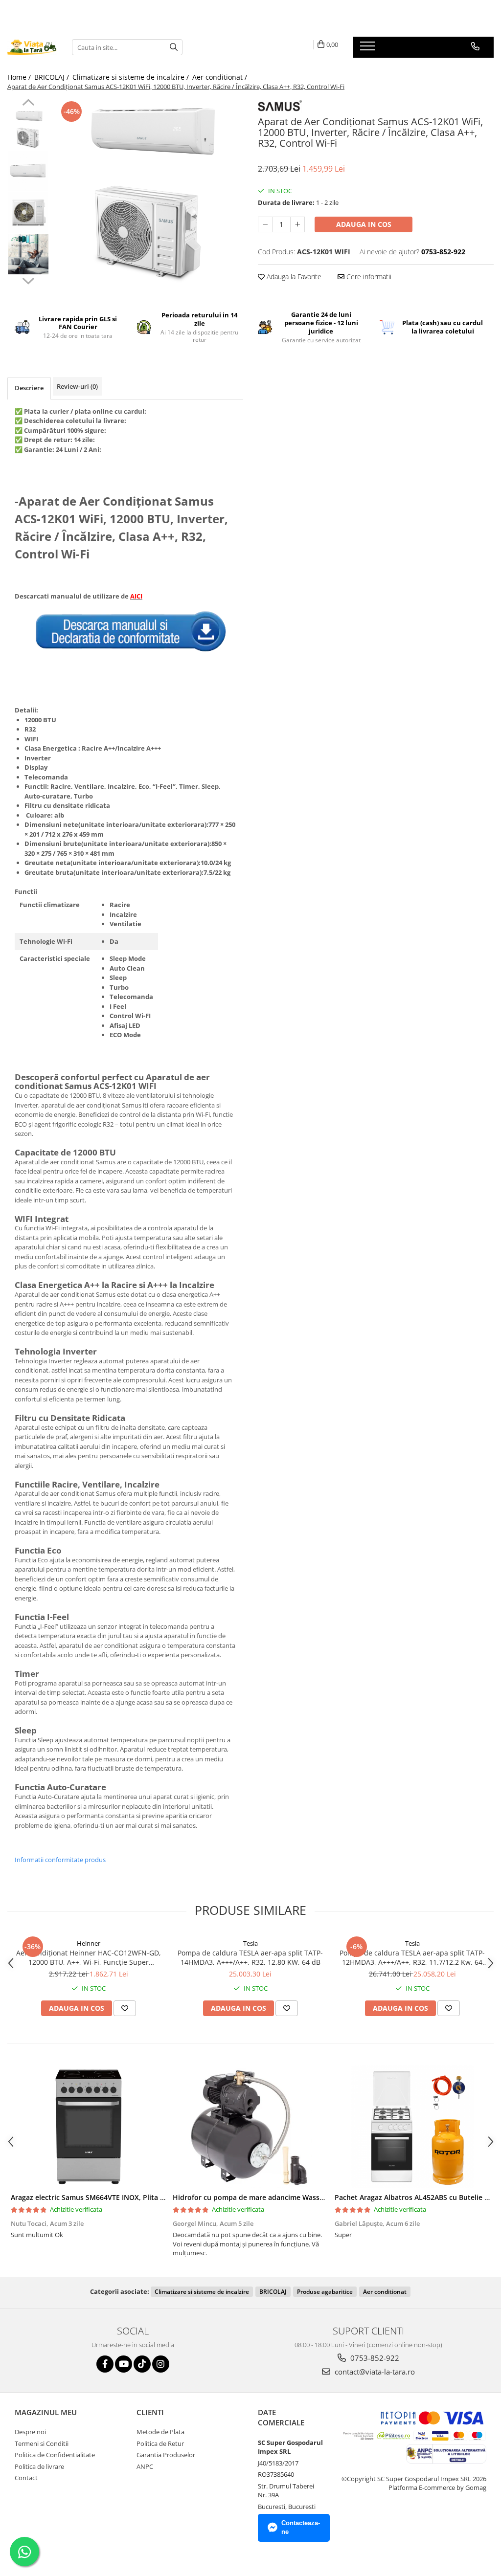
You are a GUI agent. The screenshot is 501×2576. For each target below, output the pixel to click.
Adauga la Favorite (293, 277)
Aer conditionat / (221, 77)
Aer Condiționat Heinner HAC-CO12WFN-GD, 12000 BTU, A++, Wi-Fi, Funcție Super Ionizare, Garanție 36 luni (89, 1957)
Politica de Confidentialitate (55, 2455)
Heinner (89, 1943)
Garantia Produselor (166, 2455)
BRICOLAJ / (53, 77)
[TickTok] (142, 2364)
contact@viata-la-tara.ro (374, 2372)
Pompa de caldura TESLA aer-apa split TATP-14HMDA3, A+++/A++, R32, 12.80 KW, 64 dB (250, 1957)
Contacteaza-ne (301, 2528)
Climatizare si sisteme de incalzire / (132, 77)
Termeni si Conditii (42, 2443)
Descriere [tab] (29, 388)
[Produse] (369, 49)
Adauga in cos (364, 224)
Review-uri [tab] (77, 386)
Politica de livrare (39, 2466)
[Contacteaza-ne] (475, 46)
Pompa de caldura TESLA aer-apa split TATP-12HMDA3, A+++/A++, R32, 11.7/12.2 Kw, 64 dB (412, 1957)
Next (28, 280)
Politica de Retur (160, 2443)
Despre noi (30, 2432)
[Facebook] (105, 2364)
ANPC (145, 2466)
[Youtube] (124, 2364)
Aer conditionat (385, 2292)
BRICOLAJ (273, 2292)
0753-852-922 (374, 2358)
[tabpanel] (148, 193)
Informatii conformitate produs (60, 1860)
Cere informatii (368, 277)
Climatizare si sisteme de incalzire (202, 2292)
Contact (26, 2478)
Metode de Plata (160, 2432)
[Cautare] (174, 47)
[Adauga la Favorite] (125, 2008)
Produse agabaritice (325, 2292)
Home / (20, 77)
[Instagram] (161, 2364)
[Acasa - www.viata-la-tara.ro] (32, 47)
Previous (28, 104)
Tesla (250, 1943)
